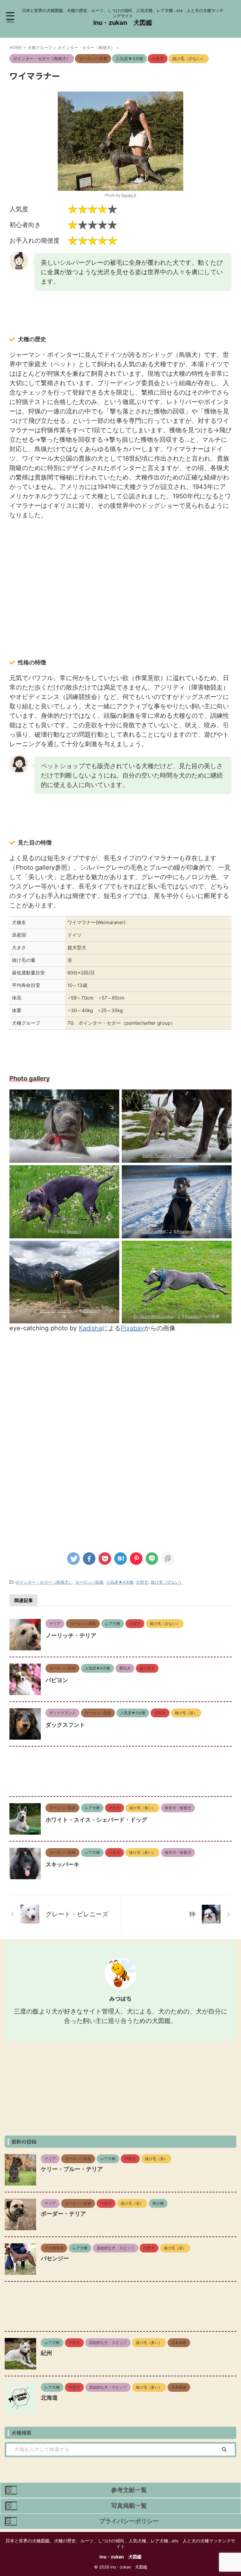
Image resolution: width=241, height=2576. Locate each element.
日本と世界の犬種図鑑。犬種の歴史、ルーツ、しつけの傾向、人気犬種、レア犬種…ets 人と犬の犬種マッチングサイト (120, 2543)
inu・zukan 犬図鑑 (123, 23)
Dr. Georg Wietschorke (153, 1316)
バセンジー (55, 2258)
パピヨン (57, 1680)
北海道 (49, 2398)
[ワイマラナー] (120, 1559)
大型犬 (142, 1582)
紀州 (46, 2353)
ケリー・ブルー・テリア (72, 2169)
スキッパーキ (62, 1864)
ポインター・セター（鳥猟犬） (44, 1582)
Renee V (129, 195)
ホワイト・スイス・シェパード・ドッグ (96, 1820)
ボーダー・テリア (63, 2214)
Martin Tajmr (153, 1156)
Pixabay (184, 1156)
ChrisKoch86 (153, 1231)
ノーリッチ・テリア (71, 1635)
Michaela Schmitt (55, 1311)
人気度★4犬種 (120, 1582)
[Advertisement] (120, 570)
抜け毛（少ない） (167, 1582)
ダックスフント (65, 1725)
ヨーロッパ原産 (89, 1582)
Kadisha (90, 1328)
